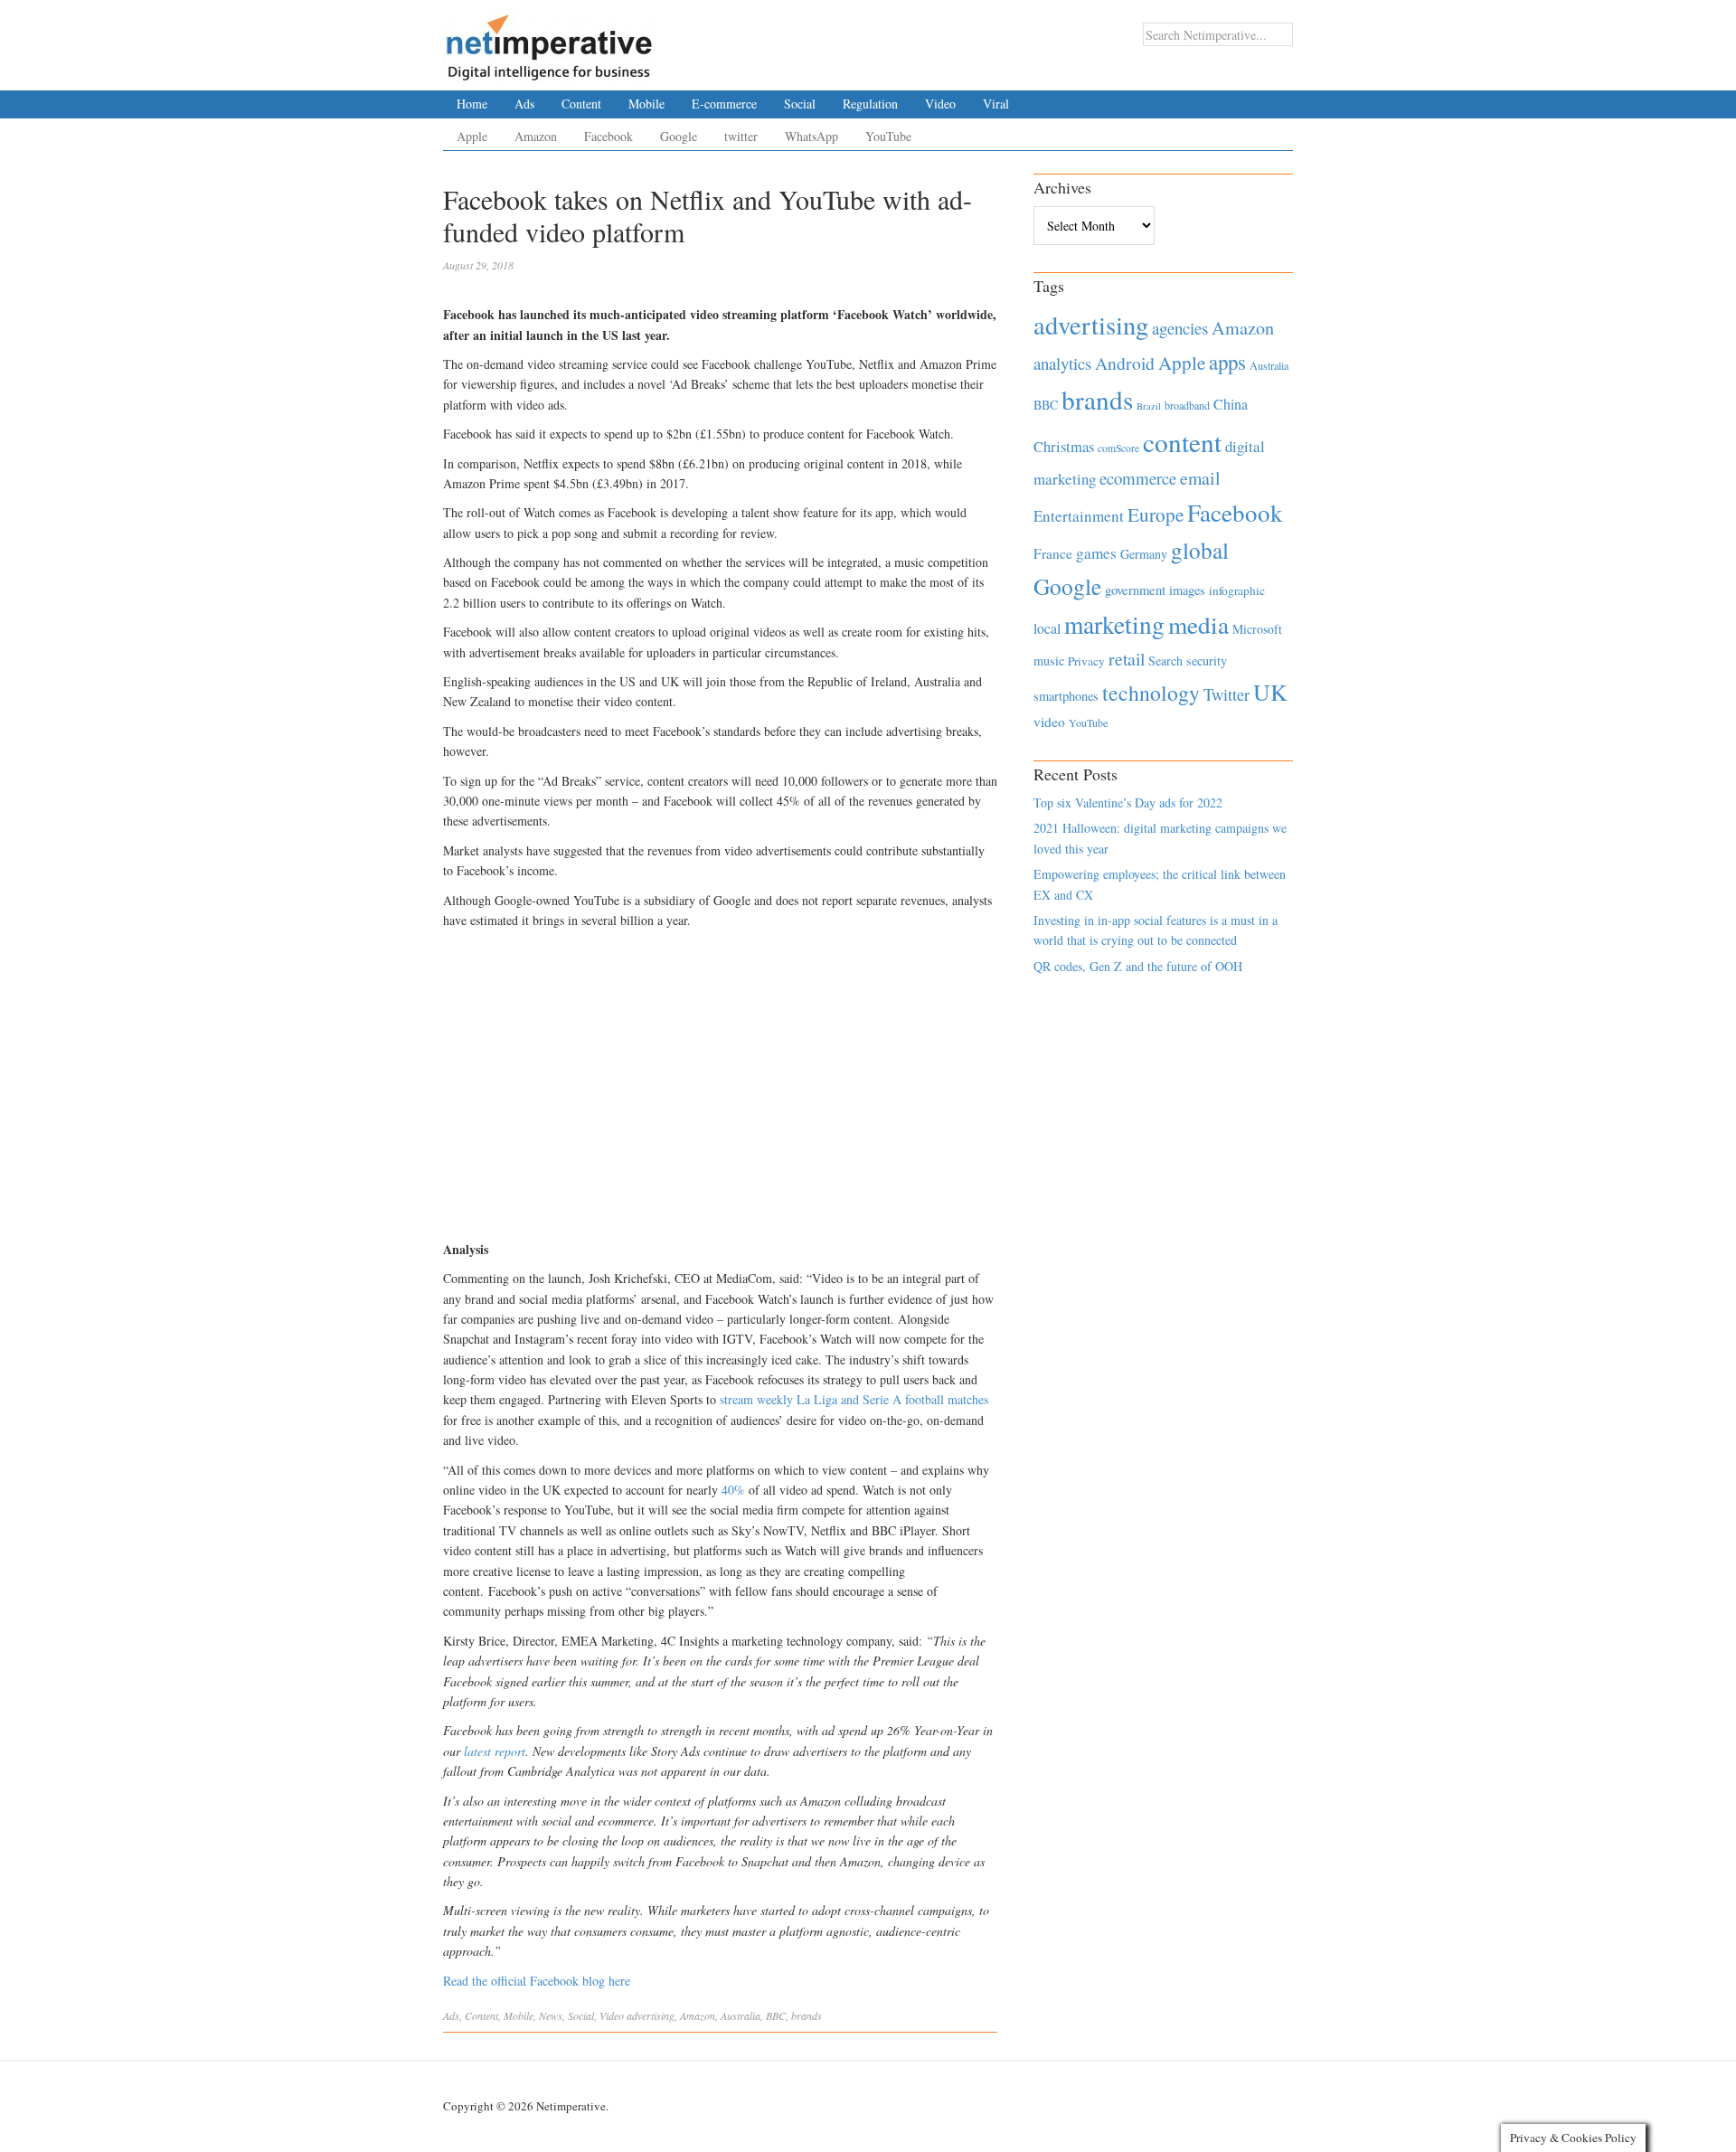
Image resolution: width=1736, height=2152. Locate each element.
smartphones (1066, 696)
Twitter (1227, 694)
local (1047, 628)
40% (733, 1490)
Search (1165, 661)
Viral (996, 104)
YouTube (888, 136)
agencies (1180, 328)
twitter (741, 136)
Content (581, 104)
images (1187, 590)
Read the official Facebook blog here (537, 1981)
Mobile (646, 104)
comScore (1118, 448)
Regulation (870, 104)
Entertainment (1079, 516)
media (1198, 624)
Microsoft (1257, 629)
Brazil (1149, 406)
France (1053, 553)
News (551, 2015)
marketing (1114, 624)
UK (1270, 692)
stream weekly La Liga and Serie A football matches (854, 1399)
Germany (1144, 554)
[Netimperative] (549, 41)
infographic (1237, 590)
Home (472, 104)
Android (1125, 363)
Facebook (609, 136)
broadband (1187, 405)
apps (1227, 362)
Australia (741, 2015)
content (1182, 442)
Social (800, 104)
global (1200, 550)
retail (1127, 659)
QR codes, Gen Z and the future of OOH (1138, 966)
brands (807, 2015)
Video (940, 104)
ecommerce (1138, 478)
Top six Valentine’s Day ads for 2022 (1128, 802)
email (1200, 478)
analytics (1062, 363)
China (1231, 404)
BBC (776, 2015)
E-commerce (724, 104)
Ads (524, 104)
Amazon (536, 136)
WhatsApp (811, 136)
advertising (651, 2015)
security (1207, 661)
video (1049, 722)
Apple (472, 136)
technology (1151, 693)
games (1096, 553)
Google (679, 136)
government (1135, 590)
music (1049, 661)
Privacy (1086, 661)
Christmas (1064, 446)
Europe (1156, 514)
